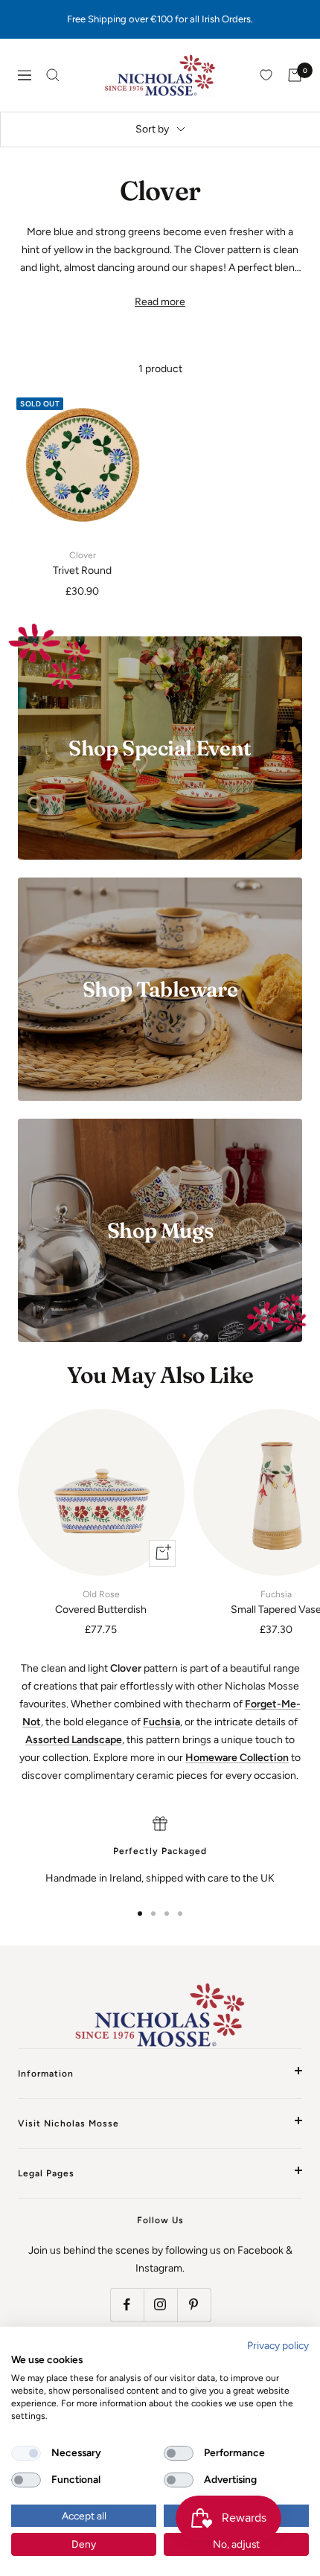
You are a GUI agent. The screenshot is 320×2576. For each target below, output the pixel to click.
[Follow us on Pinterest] (194, 2305)
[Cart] (295, 75)
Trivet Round (82, 563)
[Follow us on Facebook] (127, 2305)
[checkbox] (26, 2453)
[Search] (53, 75)
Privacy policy (278, 2345)
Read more (160, 302)
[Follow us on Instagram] (160, 2305)
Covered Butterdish (101, 1602)
